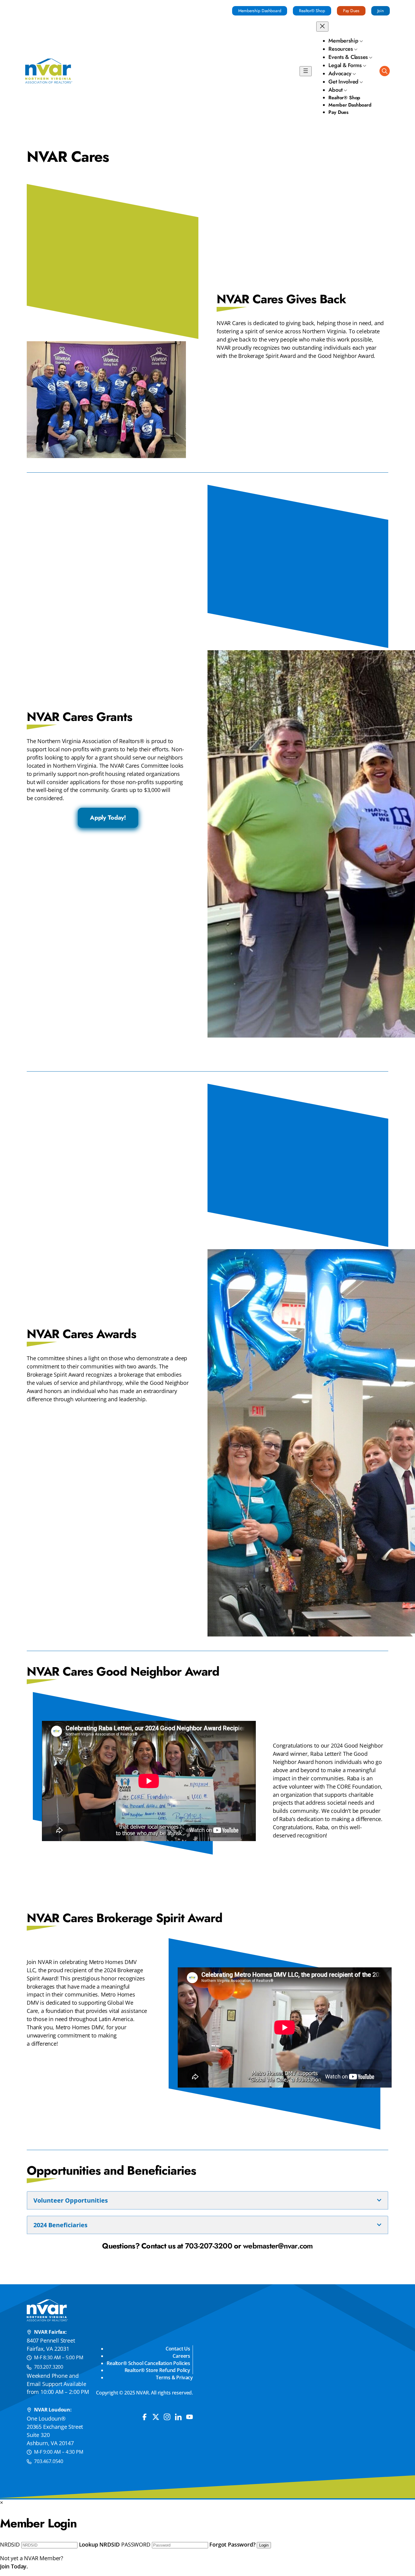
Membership (343, 41)
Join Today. (14, 2566)
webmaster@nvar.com (278, 2246)
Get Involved (343, 82)
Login (264, 2545)
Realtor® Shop (312, 11)
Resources (341, 49)
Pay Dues (351, 11)
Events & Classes (348, 57)
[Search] (385, 71)
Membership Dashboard (260, 11)
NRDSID (10, 2544)
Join (381, 11)
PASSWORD (136, 2544)
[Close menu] (322, 27)
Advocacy (340, 73)
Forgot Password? (232, 2544)
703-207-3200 (209, 2246)
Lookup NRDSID (99, 2544)
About (336, 90)
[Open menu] (306, 71)
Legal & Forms (345, 65)
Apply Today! (108, 818)
